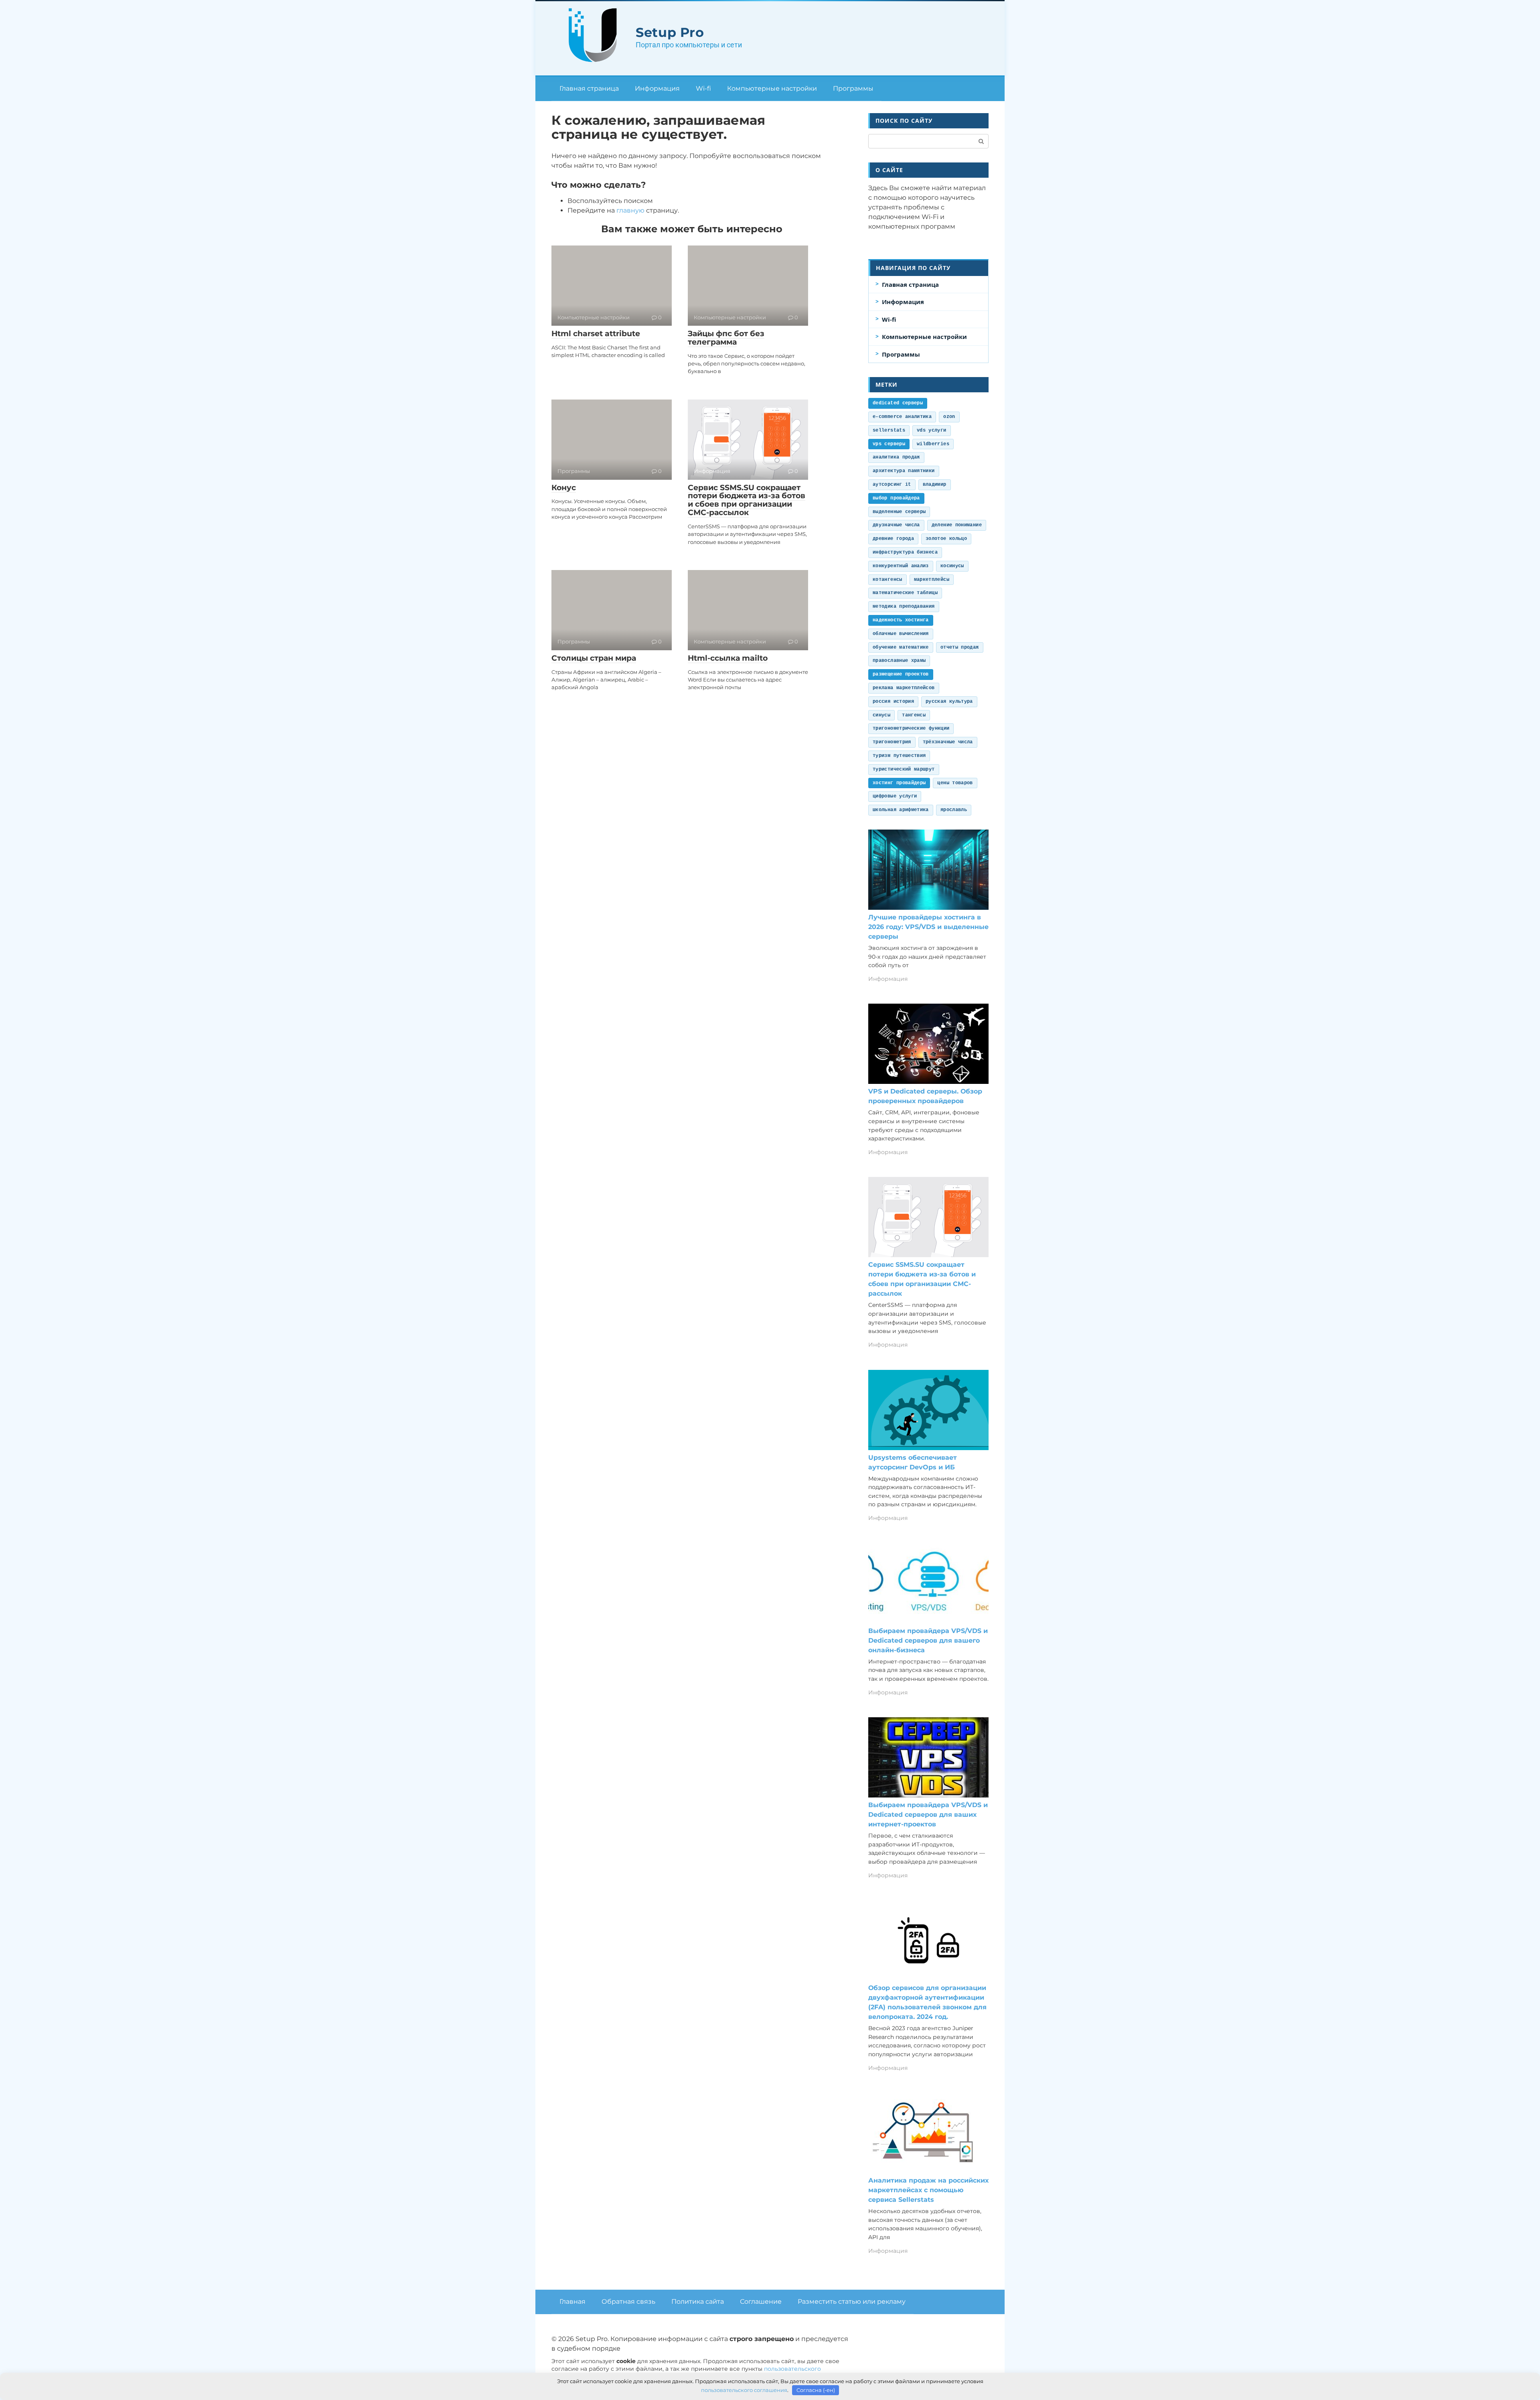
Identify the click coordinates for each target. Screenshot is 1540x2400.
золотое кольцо (946, 539)
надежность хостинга (901, 620)
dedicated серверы (898, 403)
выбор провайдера (896, 498)
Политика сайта (698, 2302)
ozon (949, 417)
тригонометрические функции (911, 728)
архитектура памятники (904, 471)
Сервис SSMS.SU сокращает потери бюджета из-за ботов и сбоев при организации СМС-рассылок (747, 500)
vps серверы (889, 444)
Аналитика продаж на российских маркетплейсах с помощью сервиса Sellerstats (928, 2190)
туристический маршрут (904, 769)
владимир (935, 485)
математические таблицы (905, 593)
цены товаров (955, 783)
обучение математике (901, 647)
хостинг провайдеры (899, 783)
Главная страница (589, 88)
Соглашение (761, 2302)
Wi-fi (703, 88)
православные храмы (899, 661)
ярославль (954, 810)
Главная (572, 2302)
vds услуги (932, 430)
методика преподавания (904, 607)
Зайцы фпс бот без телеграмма (726, 338)
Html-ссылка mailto (728, 658)
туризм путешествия (899, 756)
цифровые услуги (895, 796)
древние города (893, 539)
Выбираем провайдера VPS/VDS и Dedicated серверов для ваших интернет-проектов (928, 1815)
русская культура (949, 702)
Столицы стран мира (594, 658)
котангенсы (888, 580)
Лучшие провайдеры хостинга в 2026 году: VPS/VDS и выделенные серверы (928, 927)
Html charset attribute (596, 334)
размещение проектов (901, 674)
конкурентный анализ (901, 566)
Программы (853, 88)
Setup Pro (670, 32)
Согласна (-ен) (816, 2390)
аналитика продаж (896, 457)
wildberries (933, 444)
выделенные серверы (899, 512)
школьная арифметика (901, 810)
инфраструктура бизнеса (905, 552)
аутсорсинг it (892, 485)
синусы (881, 715)
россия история (893, 702)
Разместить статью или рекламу (852, 2302)
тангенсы (914, 715)
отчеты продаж (960, 647)
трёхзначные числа (948, 742)
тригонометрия (892, 742)
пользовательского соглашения (744, 2390)
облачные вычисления (901, 634)
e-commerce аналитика (902, 417)
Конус (564, 488)
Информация (657, 88)
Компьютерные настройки (772, 88)
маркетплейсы (932, 580)
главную (630, 210)
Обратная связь (628, 2302)
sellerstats (889, 430)
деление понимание (957, 525)
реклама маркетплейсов (904, 688)
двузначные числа (896, 525)
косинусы (952, 566)
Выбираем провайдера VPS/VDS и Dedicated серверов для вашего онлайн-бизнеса (928, 1640)
